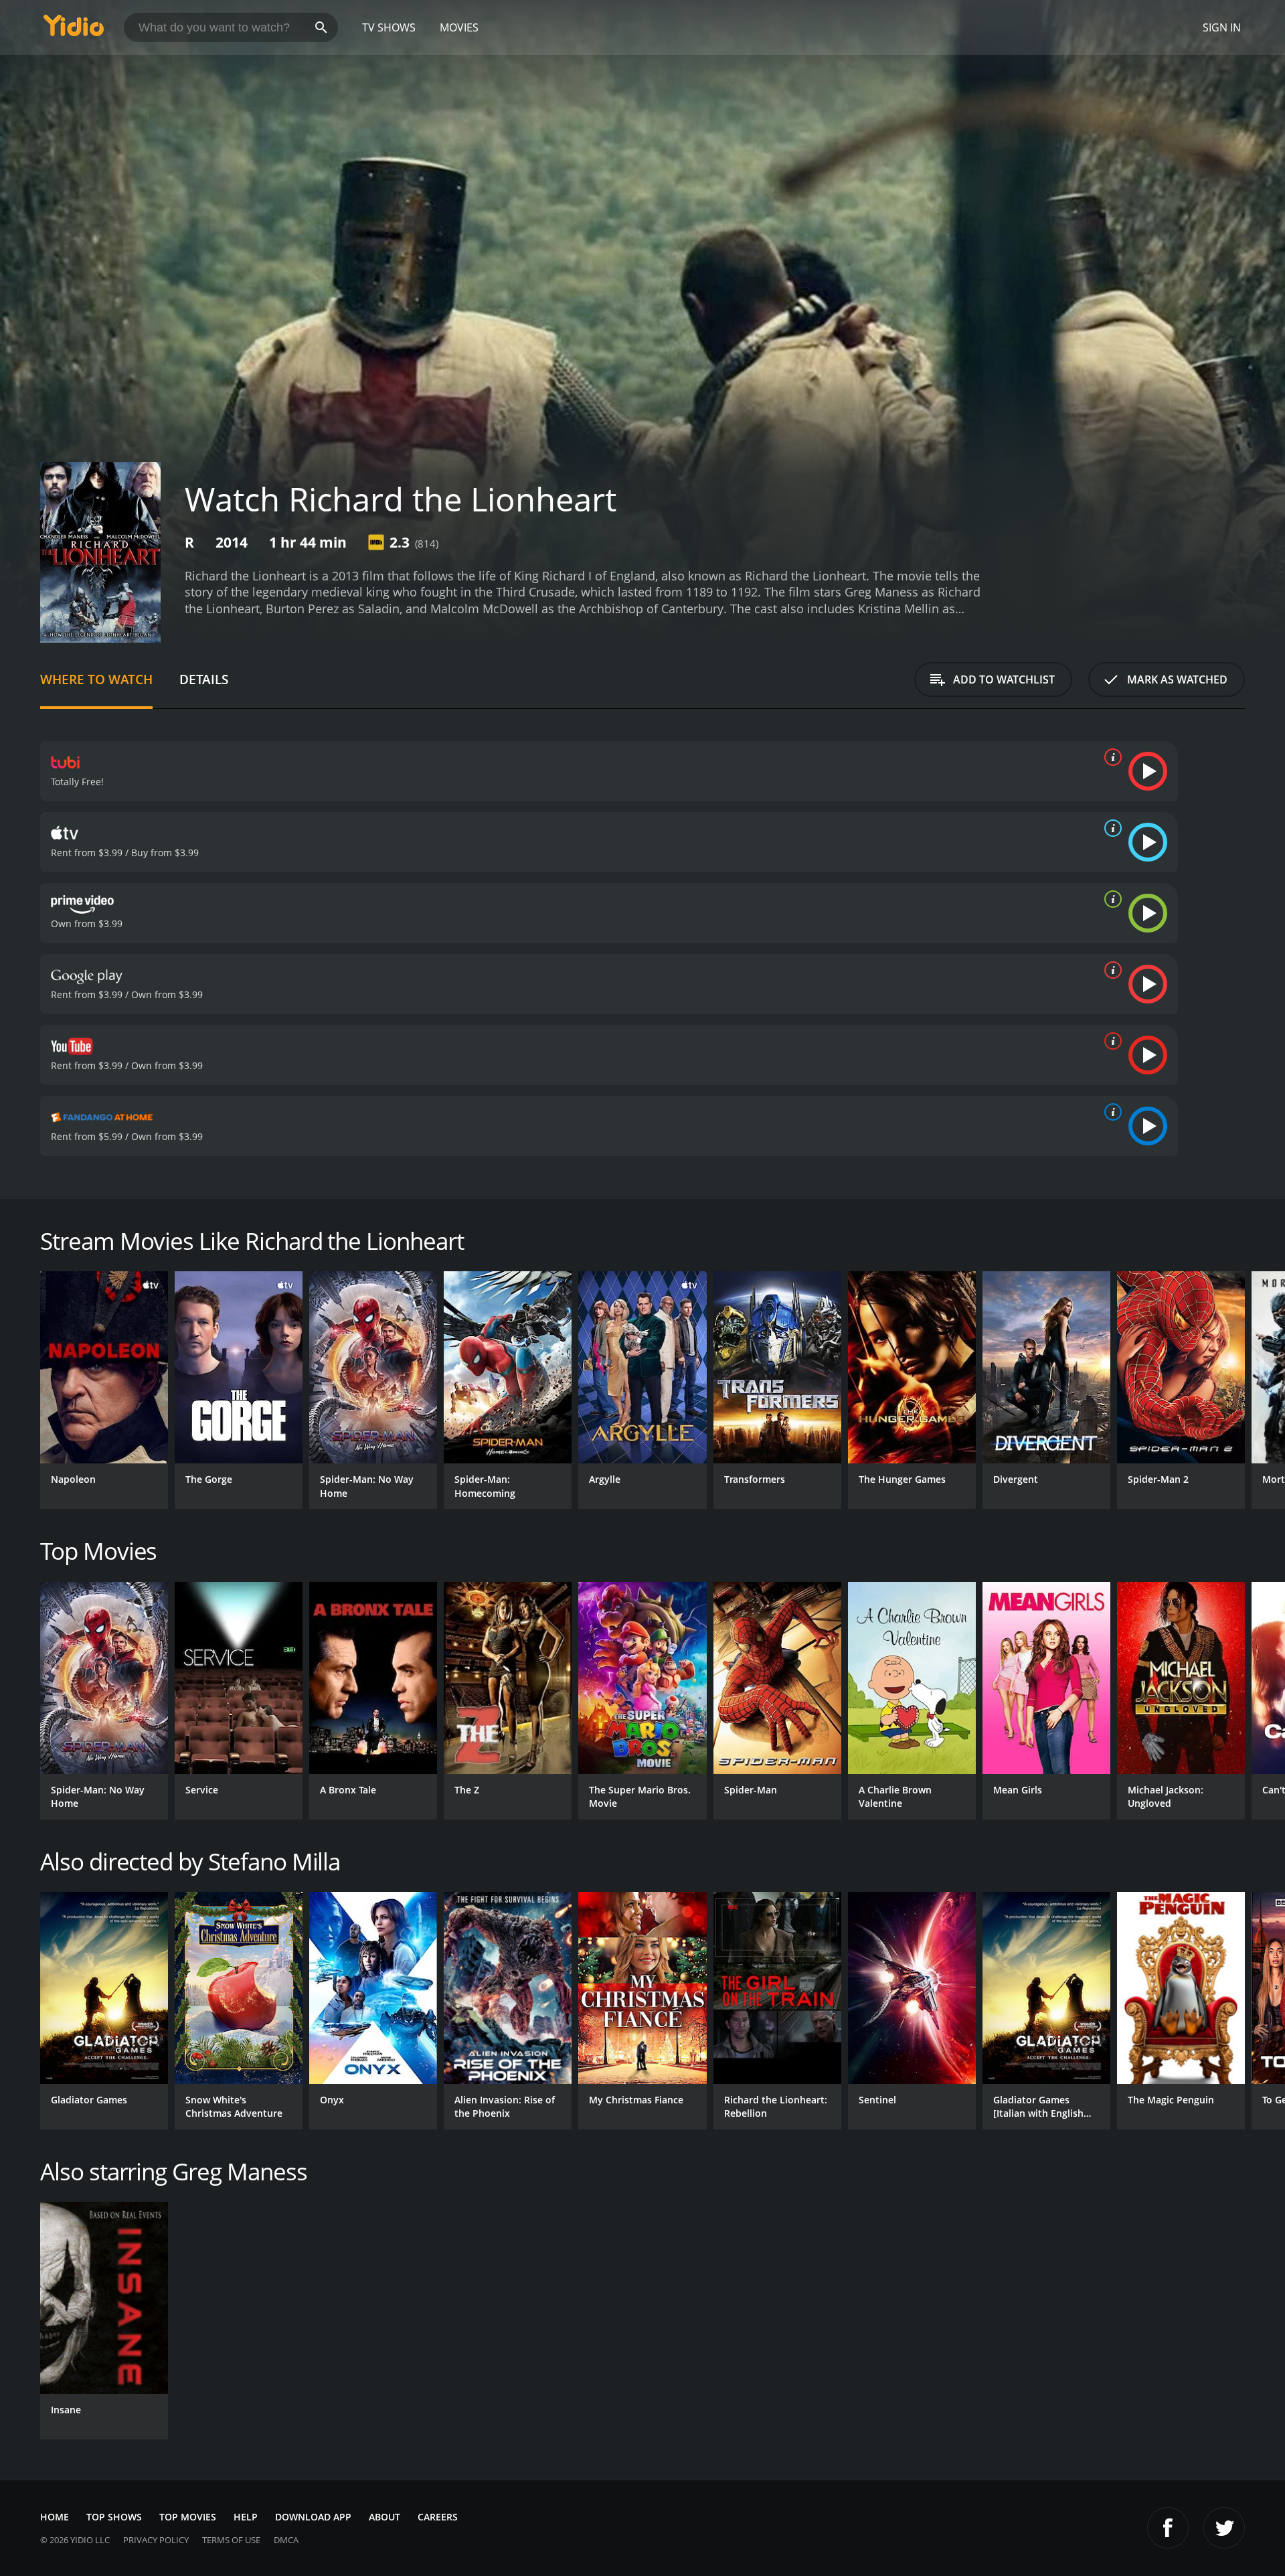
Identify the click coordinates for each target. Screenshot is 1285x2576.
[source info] (1110, 757)
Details (204, 679)
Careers (438, 2517)
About (384, 2517)
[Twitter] (1224, 2528)
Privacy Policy (156, 2540)
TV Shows (389, 27)
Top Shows (114, 2517)
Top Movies (188, 2517)
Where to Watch (96, 679)
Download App (313, 2517)
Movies (459, 27)
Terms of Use (231, 2540)
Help (246, 2517)
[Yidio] (74, 30)
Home (55, 2517)
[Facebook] (1168, 2528)
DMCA (286, 2540)
